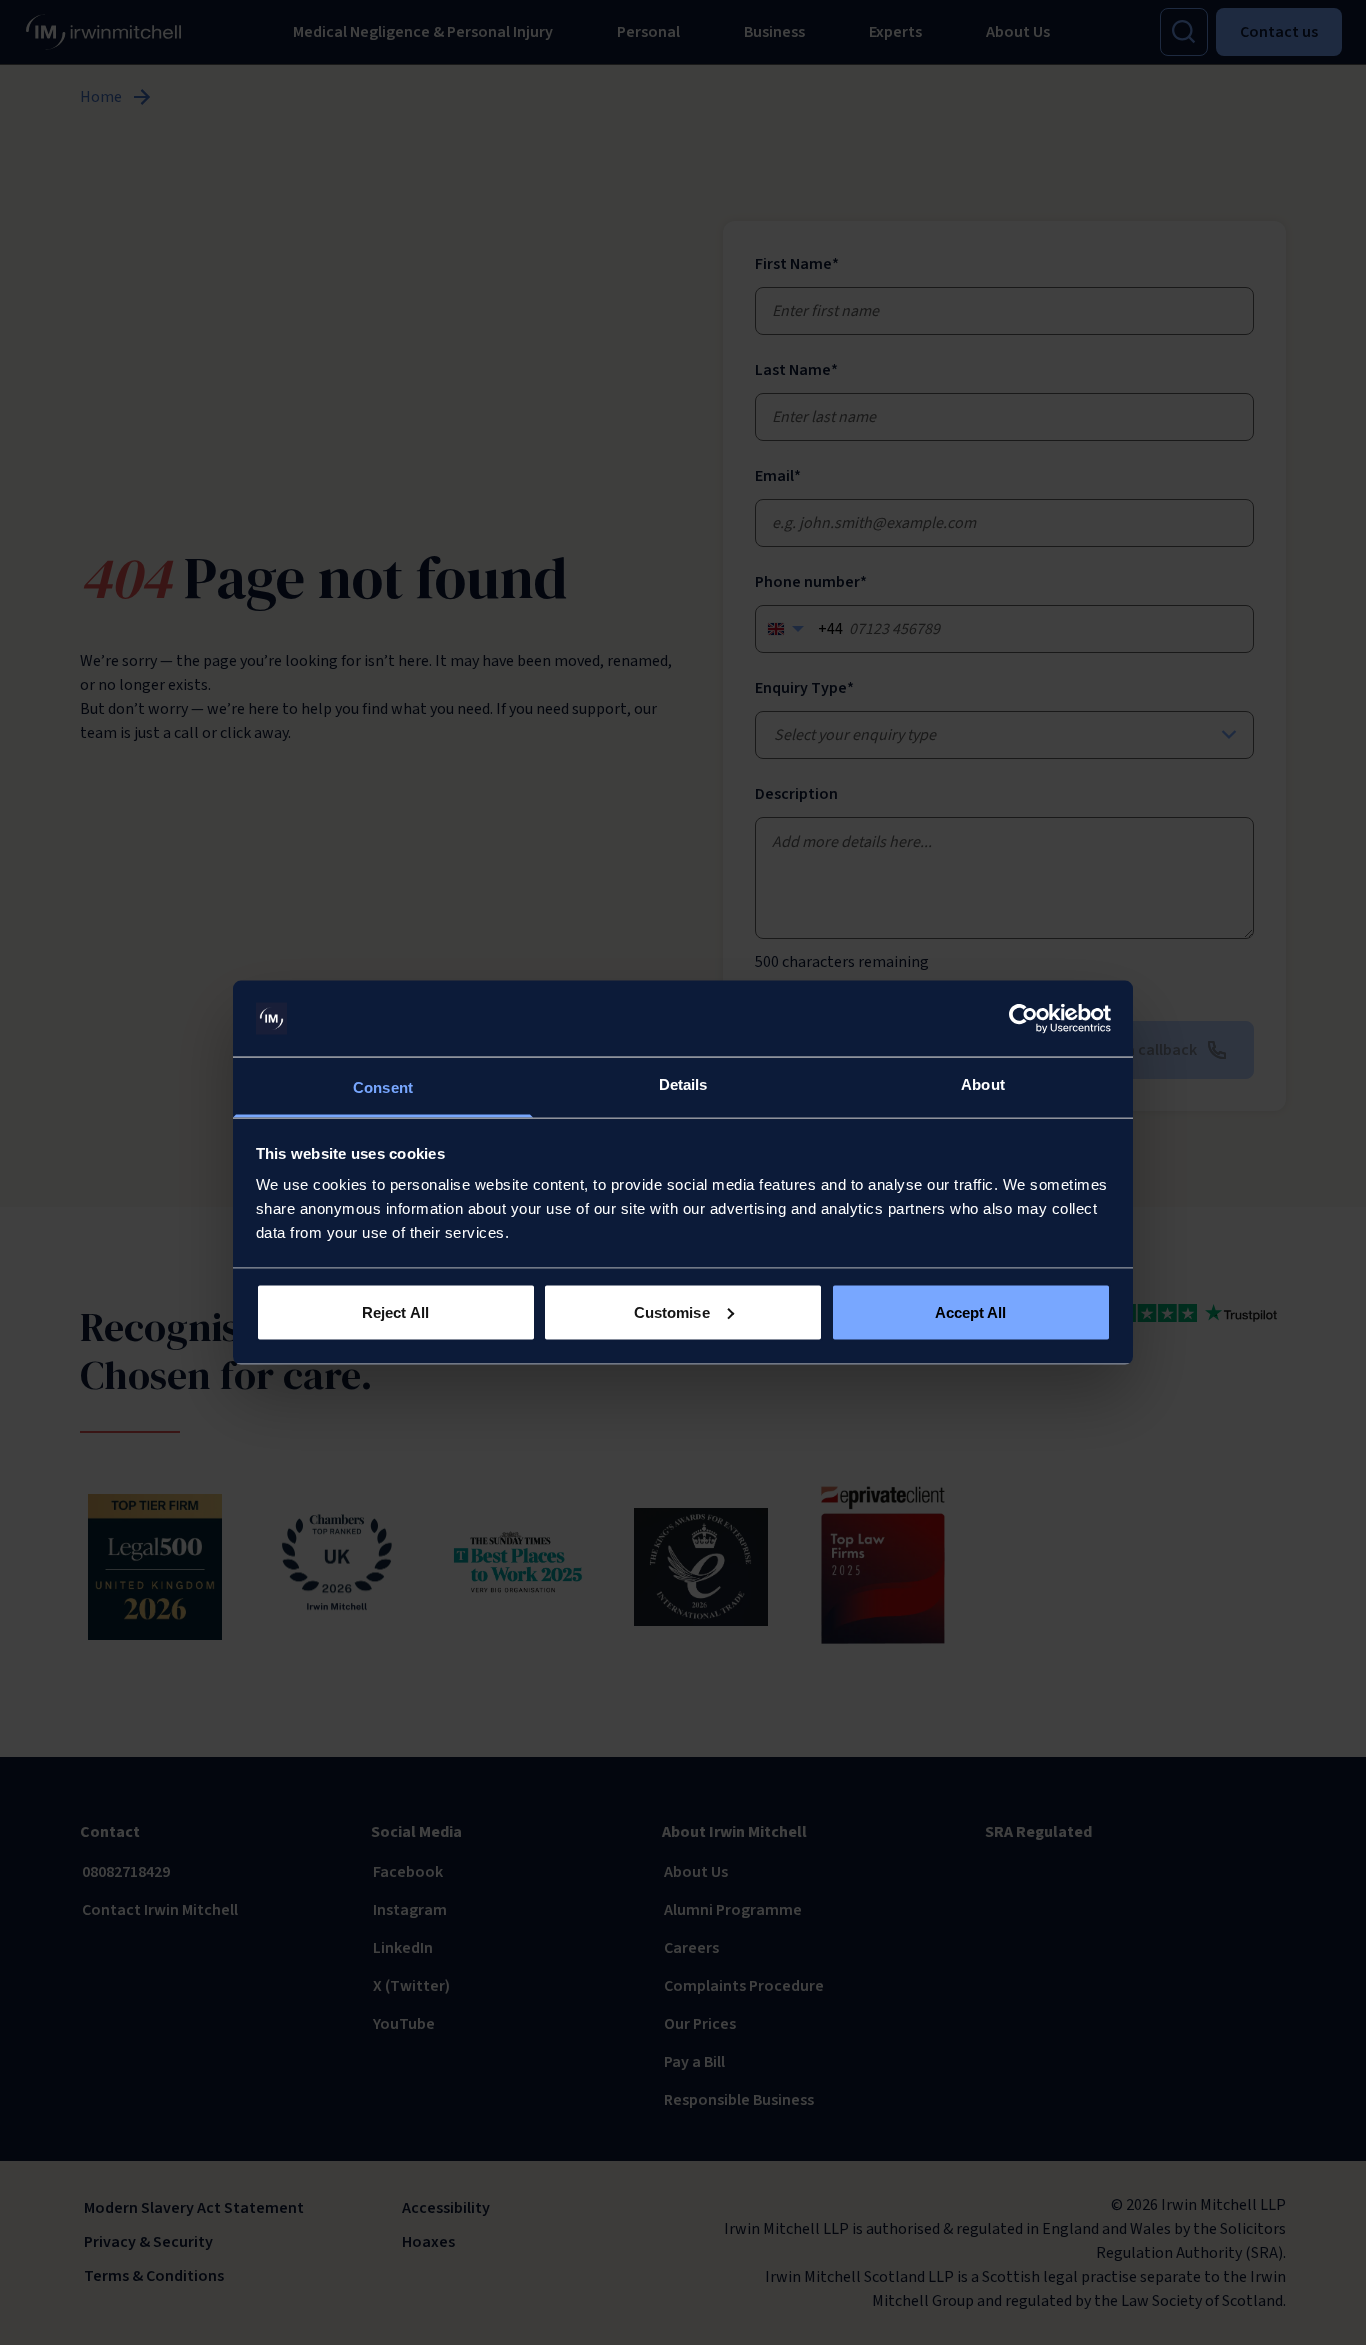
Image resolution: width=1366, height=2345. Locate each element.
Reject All (395, 1311)
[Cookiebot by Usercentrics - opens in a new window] (1023, 1019)
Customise (672, 1311)
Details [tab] (683, 1084)
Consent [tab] (383, 1087)
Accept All (971, 1311)
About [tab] (983, 1084)
